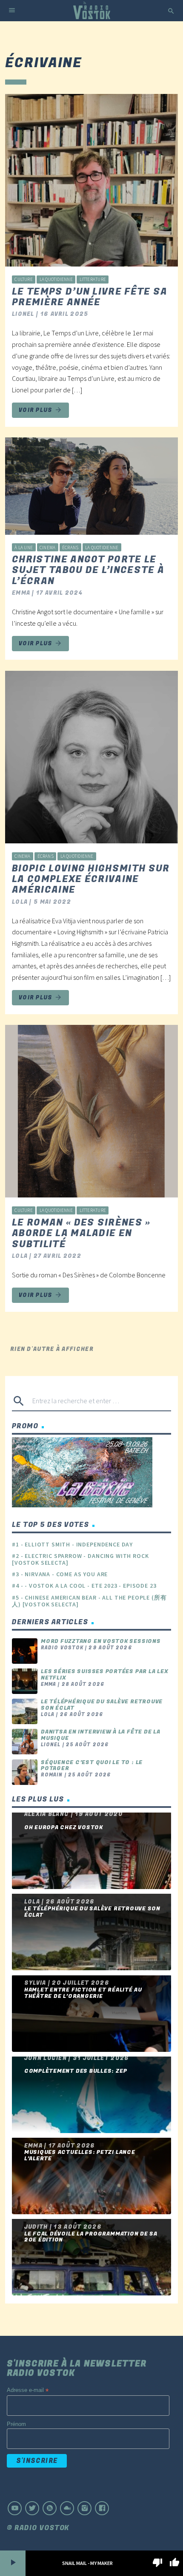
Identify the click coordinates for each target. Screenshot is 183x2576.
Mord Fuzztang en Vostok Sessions (101, 1641)
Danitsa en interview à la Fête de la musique (101, 1735)
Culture (24, 279)
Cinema (47, 548)
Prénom (16, 2424)
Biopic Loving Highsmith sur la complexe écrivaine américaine (91, 879)
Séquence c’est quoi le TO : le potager (92, 1766)
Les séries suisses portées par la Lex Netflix (104, 1675)
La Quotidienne (56, 279)
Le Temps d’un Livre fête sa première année (90, 297)
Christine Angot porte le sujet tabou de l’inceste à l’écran (88, 570)
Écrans (70, 548)
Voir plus (40, 410)
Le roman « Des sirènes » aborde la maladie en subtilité (81, 1233)
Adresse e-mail (28, 2390)
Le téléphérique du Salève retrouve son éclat (102, 1705)
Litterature (93, 279)
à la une (24, 548)
